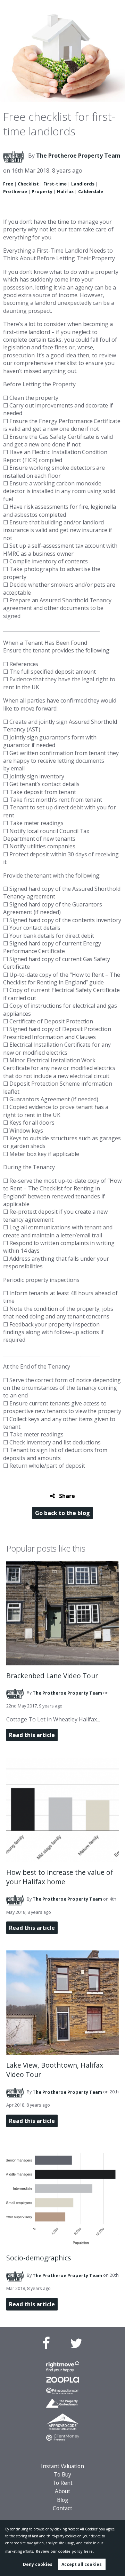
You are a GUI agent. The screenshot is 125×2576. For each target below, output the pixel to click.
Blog (62, 2500)
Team (78, 156)
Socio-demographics (39, 2258)
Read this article (32, 1735)
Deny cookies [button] (38, 2564)
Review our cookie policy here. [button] (65, 2551)
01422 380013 (84, 9)
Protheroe (15, 191)
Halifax (65, 191)
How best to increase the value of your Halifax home (60, 1877)
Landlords (83, 184)
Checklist (28, 184)
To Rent (62, 2483)
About (62, 2491)
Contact (62, 2508)
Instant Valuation (62, 2466)
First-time (55, 184)
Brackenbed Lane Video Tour (52, 1676)
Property (42, 191)
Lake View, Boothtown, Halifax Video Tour (55, 2070)
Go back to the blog (62, 1513)
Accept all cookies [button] (82, 2564)
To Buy (62, 2475)
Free (8, 184)
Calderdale (91, 191)
